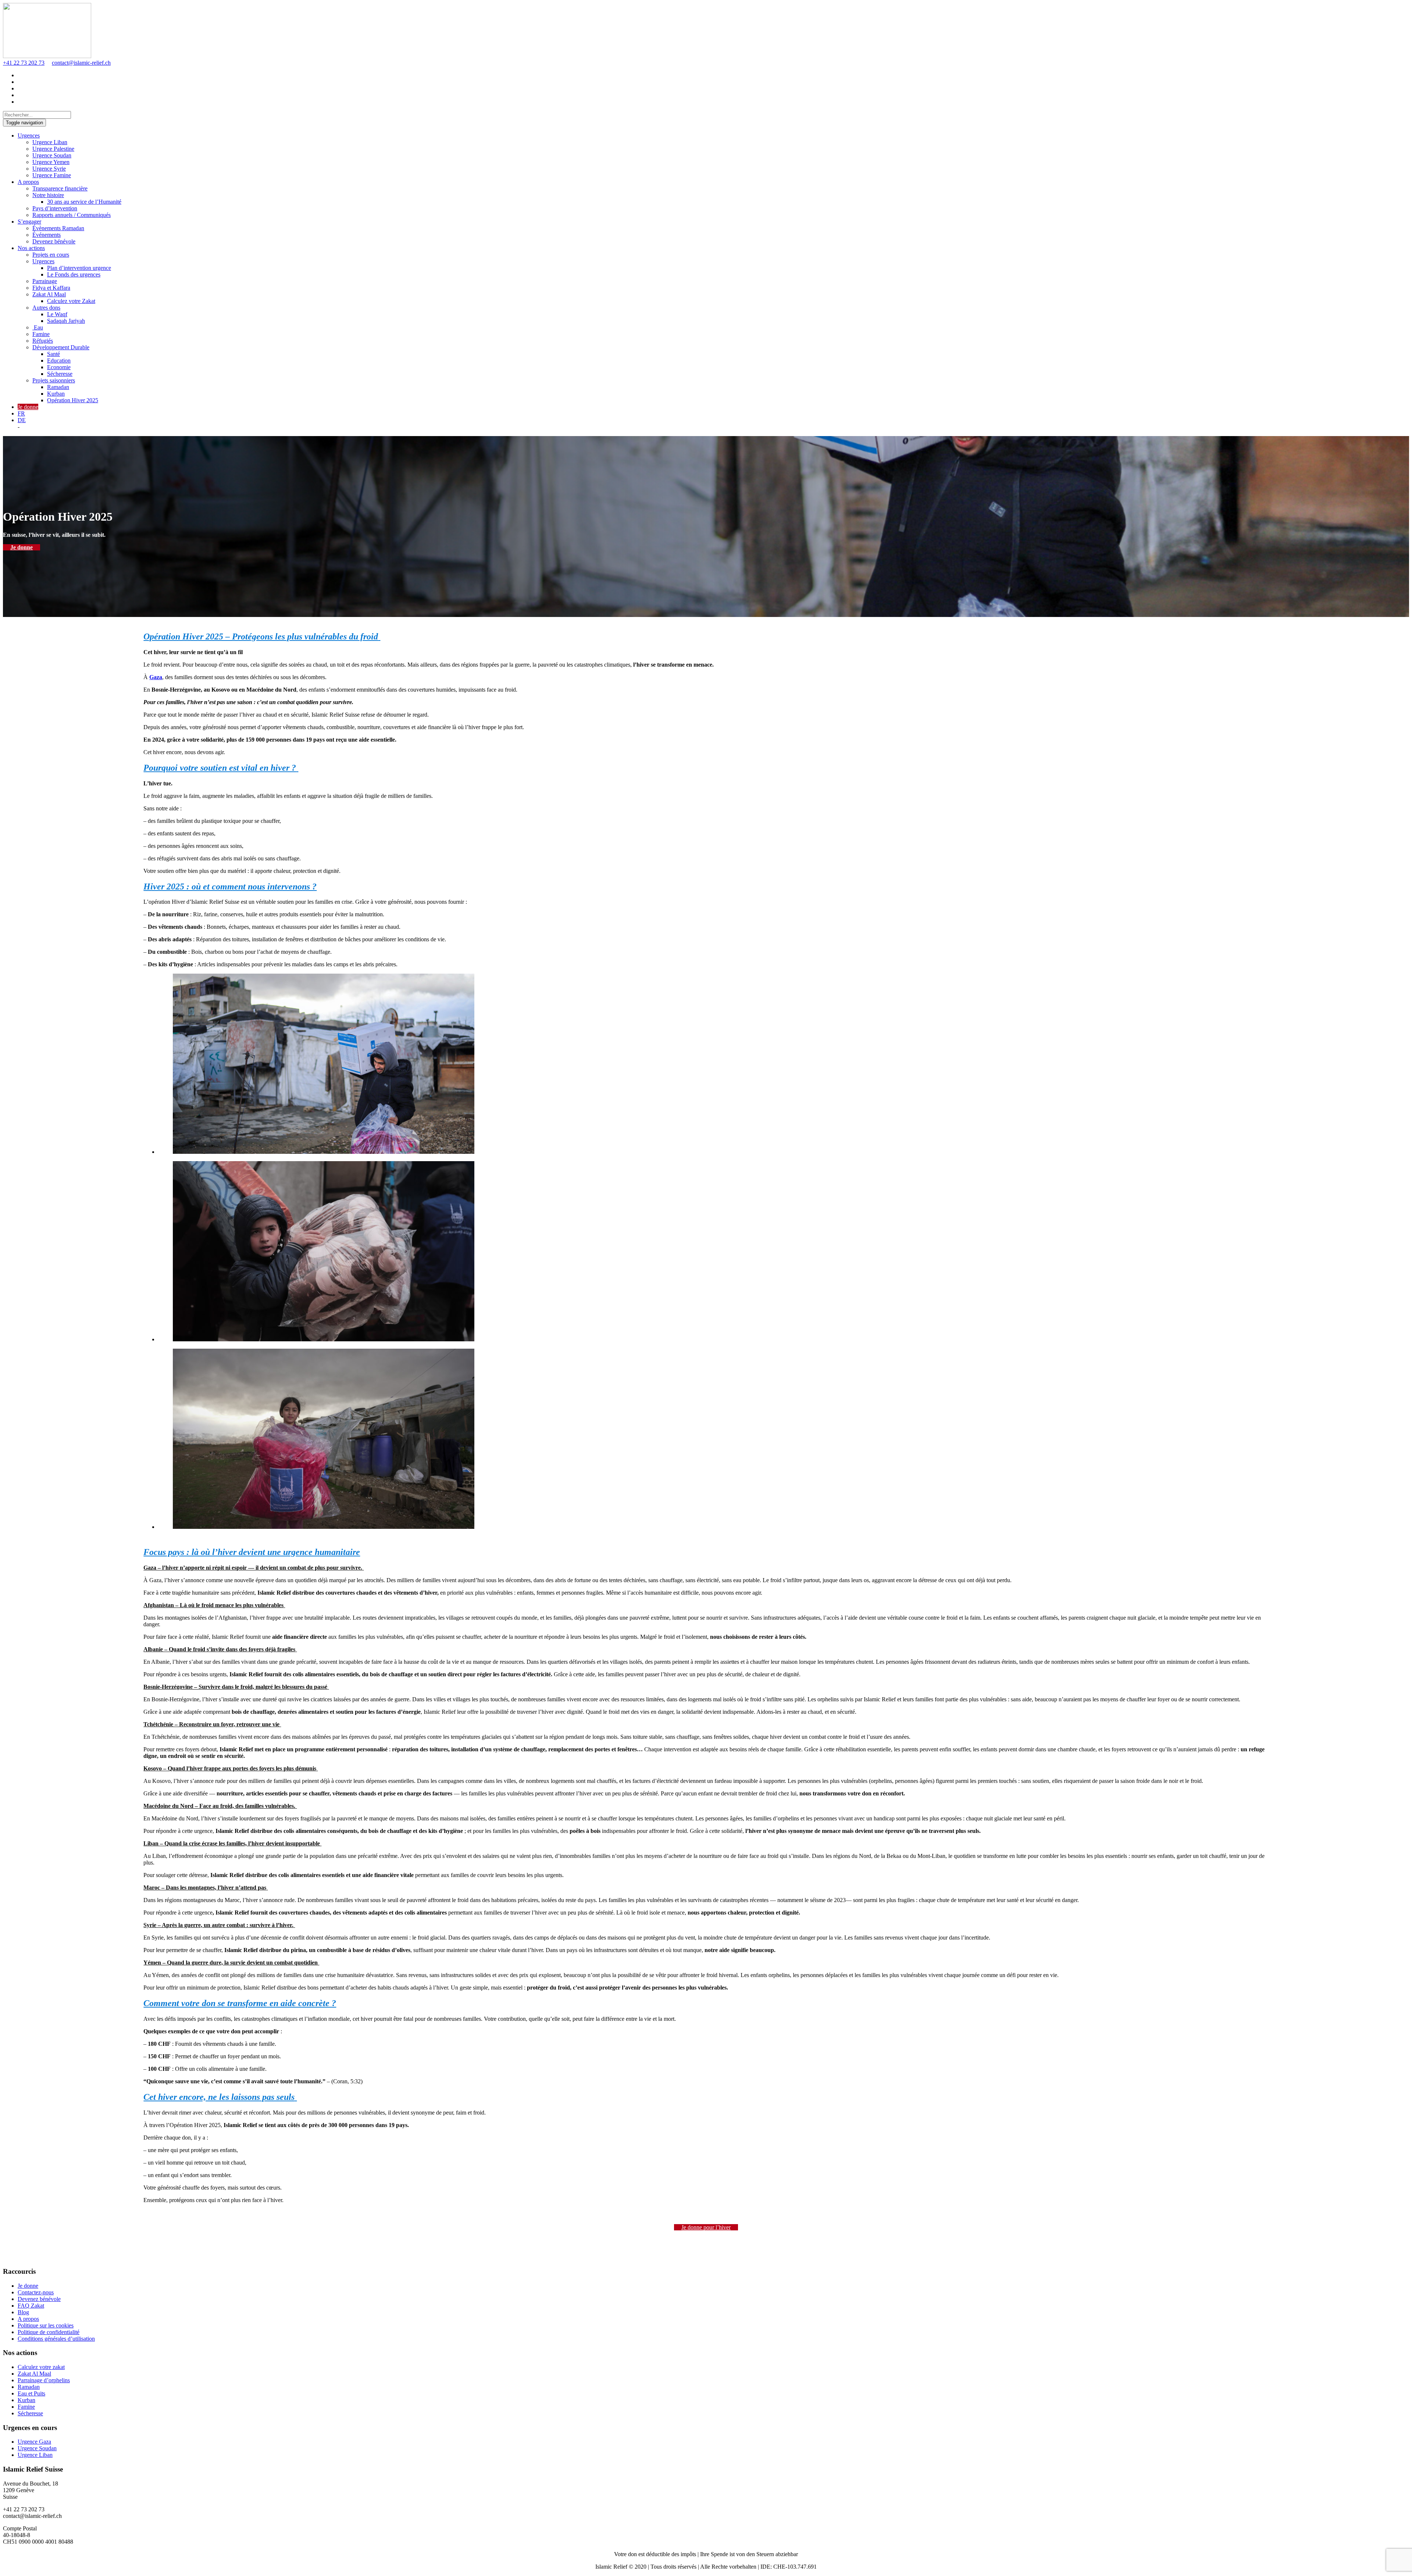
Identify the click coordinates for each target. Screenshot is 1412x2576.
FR (21, 413)
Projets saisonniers (54, 380)
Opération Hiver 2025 (73, 400)
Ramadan (58, 387)
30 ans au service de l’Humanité (84, 202)
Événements (47, 235)
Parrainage (45, 281)
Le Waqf (57, 314)
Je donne (28, 407)
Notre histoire (48, 195)
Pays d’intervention (55, 208)
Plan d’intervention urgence (79, 268)
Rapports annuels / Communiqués (72, 215)
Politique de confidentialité (49, 2332)
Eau (38, 327)
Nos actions (31, 248)
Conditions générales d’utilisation (56, 2339)
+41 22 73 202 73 (24, 63)
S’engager (29, 222)
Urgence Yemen (51, 162)
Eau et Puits (31, 2393)
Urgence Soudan (52, 155)
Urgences (29, 135)
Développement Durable (61, 347)
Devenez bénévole (54, 241)
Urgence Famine (52, 175)
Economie (59, 367)
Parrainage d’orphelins (44, 2380)
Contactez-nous (36, 2292)
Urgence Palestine (53, 149)
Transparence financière (60, 188)
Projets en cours (51, 255)
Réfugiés (43, 341)
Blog (23, 2312)
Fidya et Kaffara (51, 288)
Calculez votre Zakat (71, 301)
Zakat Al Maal (49, 294)
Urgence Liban (50, 142)
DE (22, 420)
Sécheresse (60, 374)
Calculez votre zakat (41, 2367)
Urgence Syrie (49, 169)
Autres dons (46, 308)
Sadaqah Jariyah (66, 321)
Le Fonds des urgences (74, 274)
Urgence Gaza (34, 2442)
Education (59, 361)
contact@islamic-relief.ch (81, 63)
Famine (41, 334)
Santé (54, 354)
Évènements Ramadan (58, 228)
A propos (28, 182)
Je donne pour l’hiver (706, 2227)
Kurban (56, 394)
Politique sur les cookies (46, 2325)
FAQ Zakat (31, 2306)
